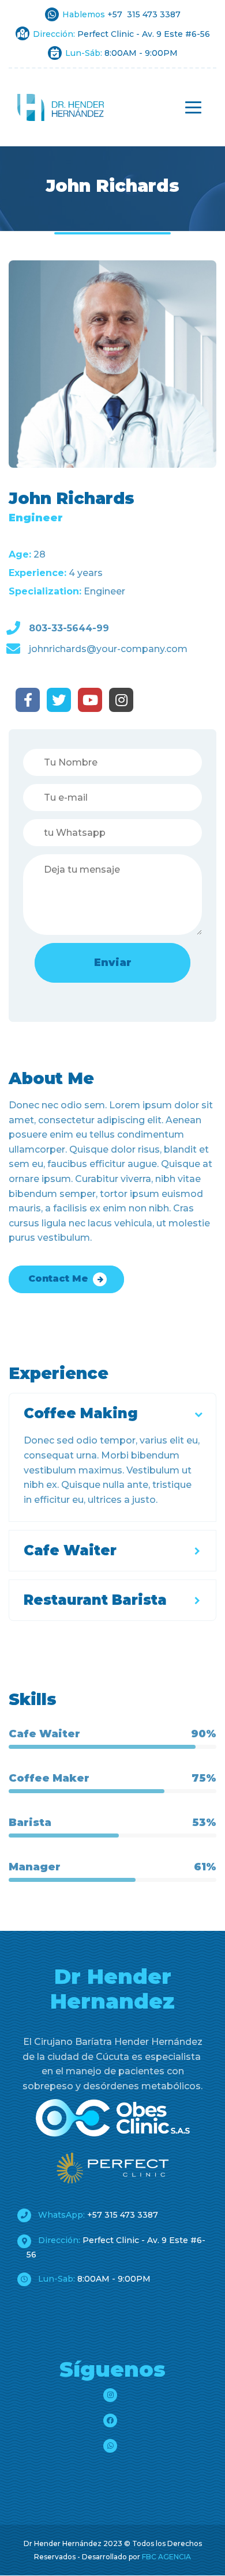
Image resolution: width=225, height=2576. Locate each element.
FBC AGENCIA (166, 2557)
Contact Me (58, 1278)
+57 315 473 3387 (97, 2215)
